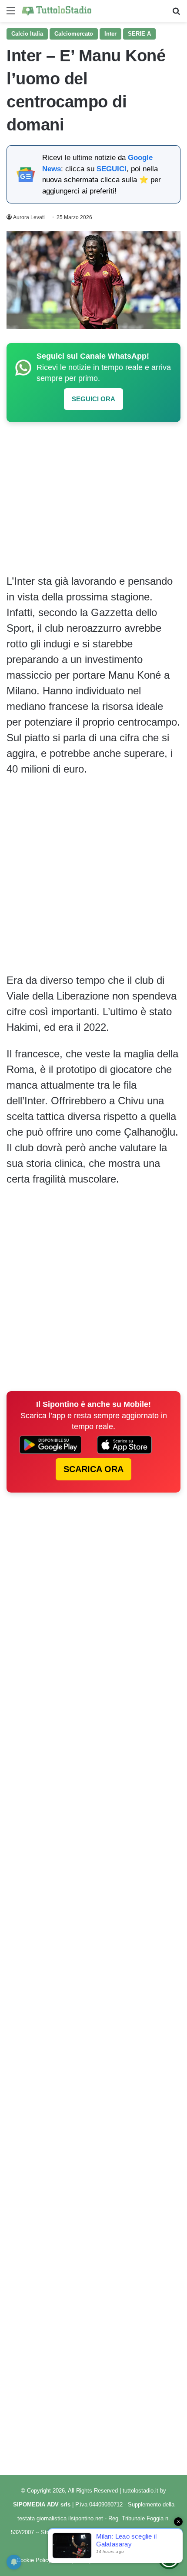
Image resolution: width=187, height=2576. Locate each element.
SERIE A (139, 34)
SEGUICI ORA (93, 399)
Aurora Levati (29, 217)
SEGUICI (112, 169)
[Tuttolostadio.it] (57, 11)
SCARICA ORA (93, 1469)
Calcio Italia (27, 34)
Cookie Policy (34, 2560)
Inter (110, 34)
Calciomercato (74, 34)
